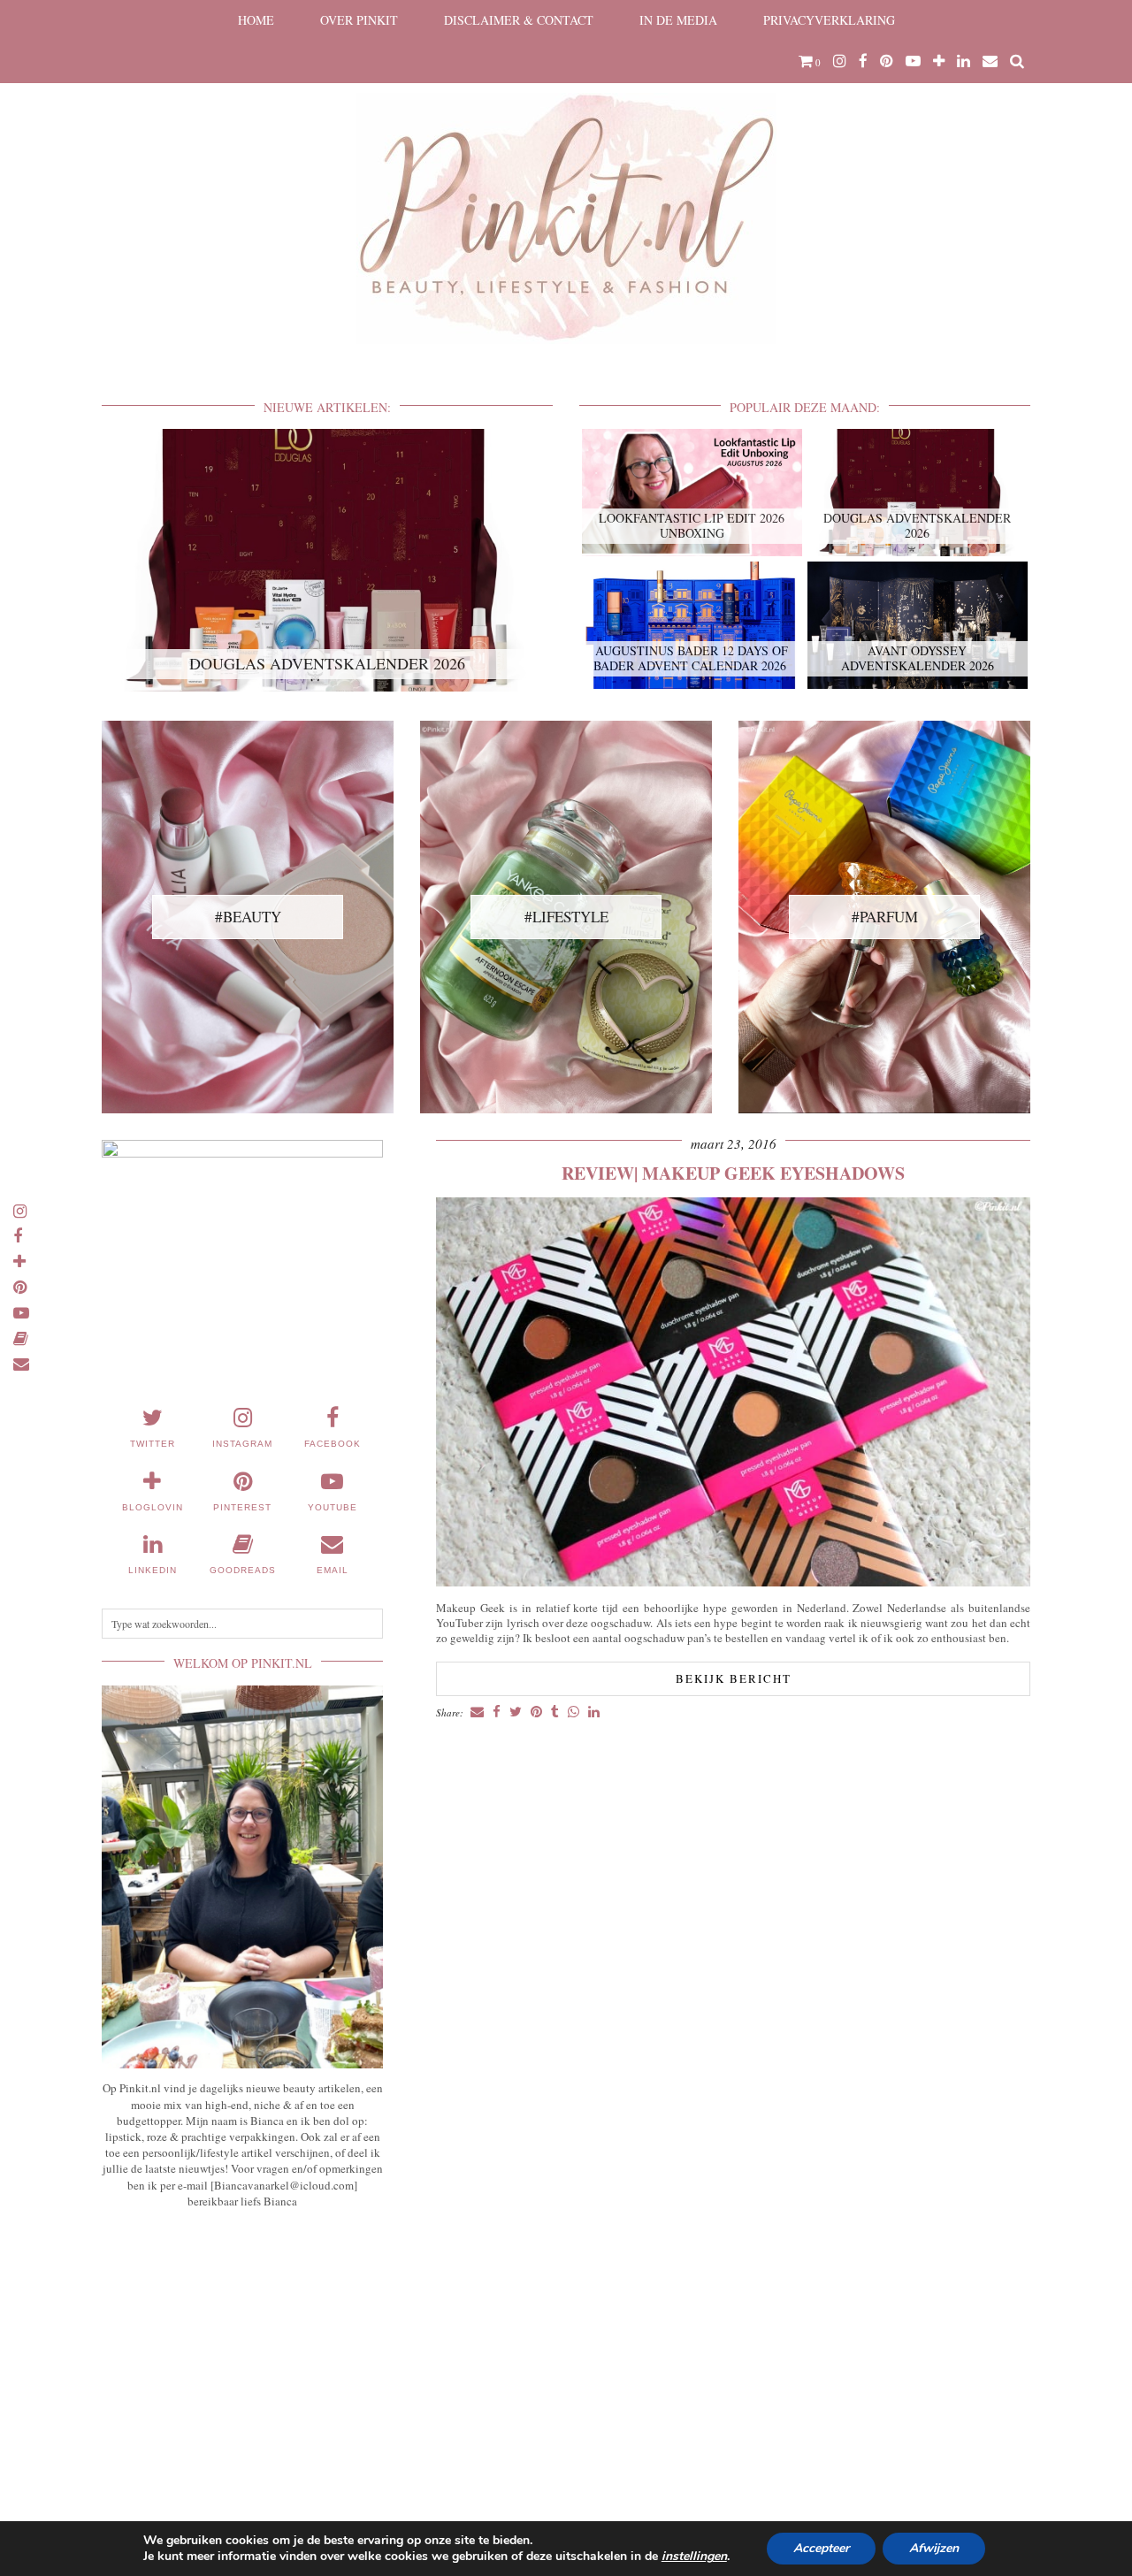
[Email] (990, 61)
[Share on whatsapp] (574, 1712)
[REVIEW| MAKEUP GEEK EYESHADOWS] (733, 1582)
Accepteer (821, 2548)
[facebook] (863, 61)
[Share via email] (477, 1712)
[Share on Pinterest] (536, 1712)
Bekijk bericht (734, 1678)
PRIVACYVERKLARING (829, 20)
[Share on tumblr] (555, 1712)
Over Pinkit (359, 20)
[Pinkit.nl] (566, 183)
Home (256, 20)
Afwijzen (934, 2548)
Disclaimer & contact (519, 20)
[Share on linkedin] (594, 1712)
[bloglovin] (939, 61)
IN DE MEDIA (678, 20)
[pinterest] (887, 61)
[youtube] (913, 61)
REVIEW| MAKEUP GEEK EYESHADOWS (733, 1173)
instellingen (694, 2557)
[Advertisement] (242, 2353)
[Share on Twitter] (516, 1712)
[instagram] (840, 61)
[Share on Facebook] (497, 1712)
